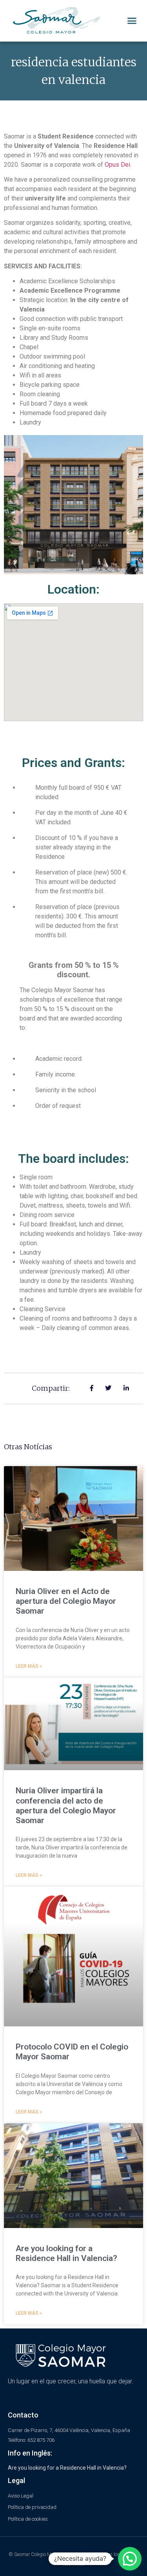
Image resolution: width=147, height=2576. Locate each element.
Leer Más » (29, 1666)
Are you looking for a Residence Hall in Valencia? (66, 2253)
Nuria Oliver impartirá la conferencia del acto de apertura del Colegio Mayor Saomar (66, 1805)
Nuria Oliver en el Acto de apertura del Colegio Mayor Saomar (66, 1601)
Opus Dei (117, 165)
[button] (132, 21)
